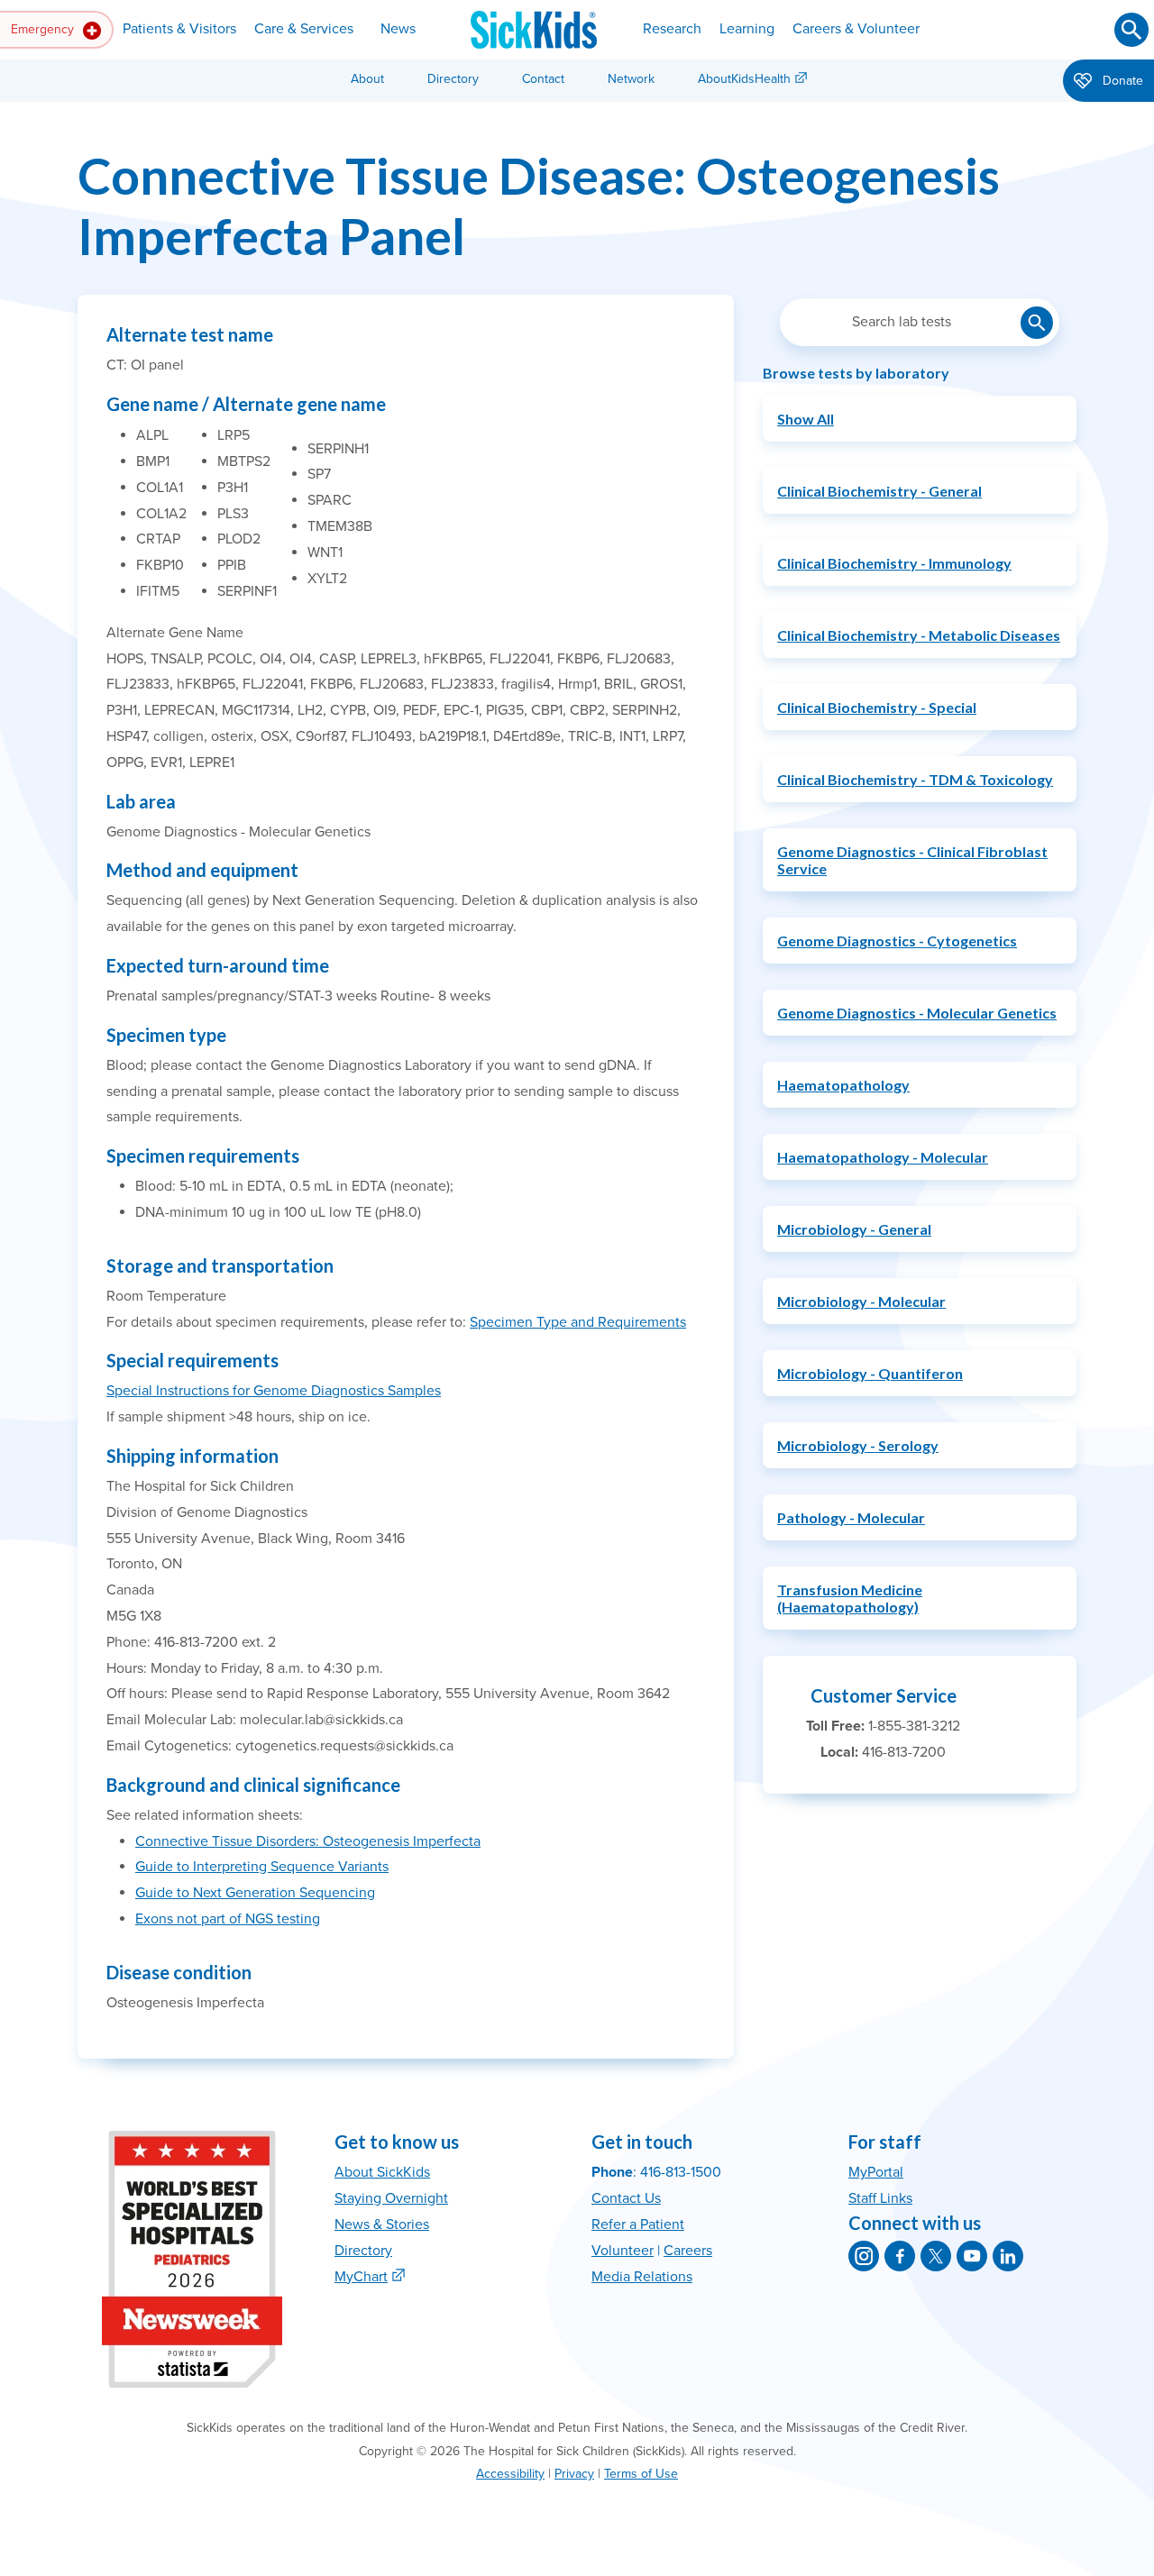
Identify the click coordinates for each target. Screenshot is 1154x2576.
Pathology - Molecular (851, 1517)
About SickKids (382, 2172)
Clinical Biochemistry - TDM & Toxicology (915, 779)
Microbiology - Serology (858, 1445)
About (367, 79)
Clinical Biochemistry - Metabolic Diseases (919, 635)
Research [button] (672, 29)
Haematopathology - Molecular (883, 1157)
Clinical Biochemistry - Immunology (894, 563)
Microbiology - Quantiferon (870, 1373)
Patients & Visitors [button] (179, 29)
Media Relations (642, 2277)
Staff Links (880, 2198)
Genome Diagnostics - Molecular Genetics (917, 1013)
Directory (453, 79)
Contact (543, 79)
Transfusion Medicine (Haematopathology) (850, 1598)
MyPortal (876, 2172)
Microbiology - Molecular (861, 1301)
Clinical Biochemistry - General (879, 491)
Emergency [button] (44, 29)
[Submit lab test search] (1037, 323)
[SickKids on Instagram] (864, 2256)
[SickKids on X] (936, 2256)
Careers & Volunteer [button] (856, 29)
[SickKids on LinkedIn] (1008, 2256)
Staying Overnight (391, 2198)
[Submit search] (1131, 30)
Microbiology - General (854, 1229)
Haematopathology (843, 1085)
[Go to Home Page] (534, 30)
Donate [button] (1121, 81)
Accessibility (510, 2474)
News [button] (398, 29)
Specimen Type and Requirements (578, 1322)
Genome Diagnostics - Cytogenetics (897, 941)
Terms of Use (641, 2474)
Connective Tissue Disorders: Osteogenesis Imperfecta (308, 1841)
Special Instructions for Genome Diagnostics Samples (274, 1391)
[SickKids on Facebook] (900, 2256)
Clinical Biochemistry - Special (877, 707)
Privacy (574, 2474)
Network (631, 79)
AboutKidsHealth (744, 79)
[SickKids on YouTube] (972, 2256)
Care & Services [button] (304, 29)
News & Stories (382, 2224)
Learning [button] (747, 29)
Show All (806, 419)
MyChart (361, 2277)
